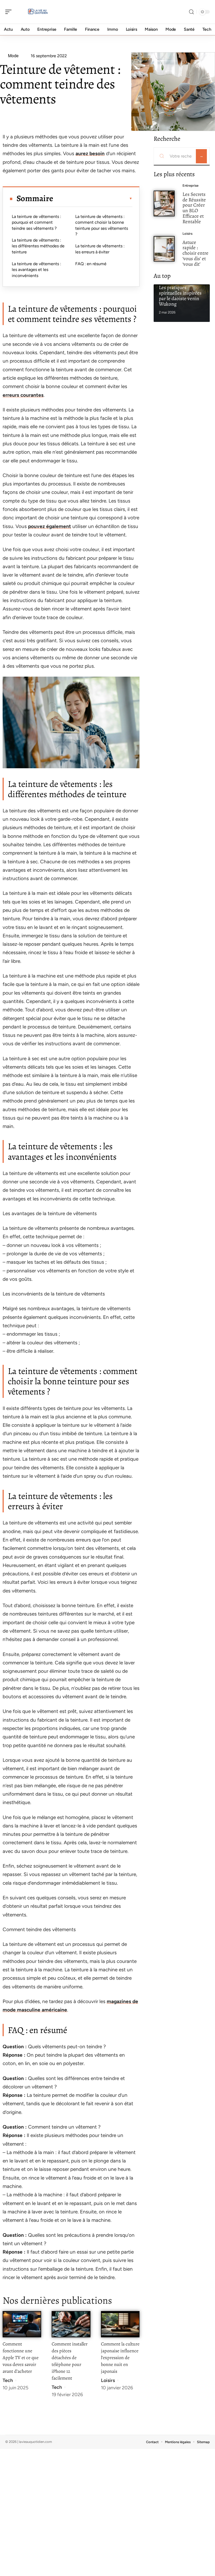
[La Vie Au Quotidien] (38, 12)
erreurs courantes (23, 395)
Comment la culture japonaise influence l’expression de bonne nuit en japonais (120, 2358)
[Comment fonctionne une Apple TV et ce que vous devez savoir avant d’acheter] (22, 2324)
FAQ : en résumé (91, 264)
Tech (8, 2380)
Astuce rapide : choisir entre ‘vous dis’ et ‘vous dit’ (195, 253)
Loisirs (108, 2380)
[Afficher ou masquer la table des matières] (93, 198)
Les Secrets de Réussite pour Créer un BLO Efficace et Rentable (194, 208)
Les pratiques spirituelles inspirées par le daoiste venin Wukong (180, 296)
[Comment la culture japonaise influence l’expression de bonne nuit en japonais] (120, 2324)
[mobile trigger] (10, 12)
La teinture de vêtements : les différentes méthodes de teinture (38, 246)
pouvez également (50, 526)
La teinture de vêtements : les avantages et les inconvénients (36, 270)
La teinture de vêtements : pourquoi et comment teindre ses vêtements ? (36, 222)
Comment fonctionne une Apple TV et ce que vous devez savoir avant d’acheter (21, 2358)
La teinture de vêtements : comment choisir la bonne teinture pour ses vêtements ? (102, 225)
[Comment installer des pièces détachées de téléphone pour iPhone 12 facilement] (71, 2324)
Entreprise (190, 186)
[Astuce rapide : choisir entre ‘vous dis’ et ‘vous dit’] (164, 249)
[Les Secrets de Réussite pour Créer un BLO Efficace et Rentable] (164, 203)
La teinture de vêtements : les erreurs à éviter (100, 249)
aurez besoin (90, 153)
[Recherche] (191, 12)
